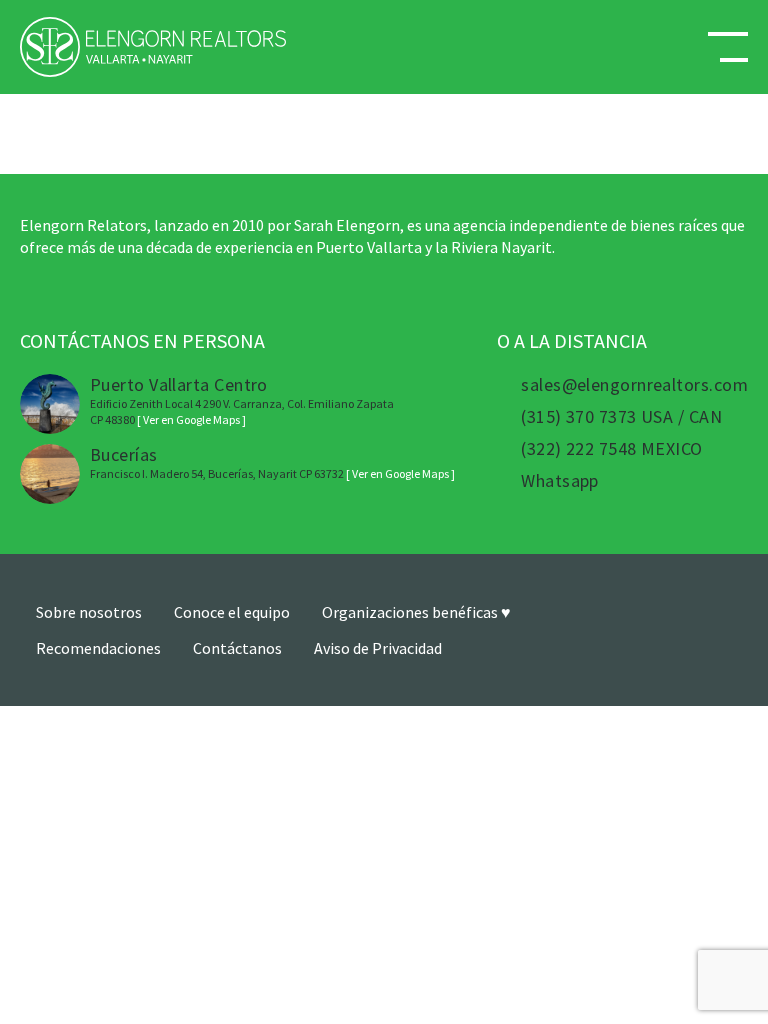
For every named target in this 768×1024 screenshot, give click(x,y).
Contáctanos (237, 648)
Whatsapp (560, 481)
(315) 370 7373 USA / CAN (621, 417)
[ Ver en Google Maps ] (191, 419)
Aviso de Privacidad (378, 648)
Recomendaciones (98, 648)
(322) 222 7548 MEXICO (611, 449)
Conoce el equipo (232, 612)
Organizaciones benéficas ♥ (416, 612)
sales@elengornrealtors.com (634, 385)
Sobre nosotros (89, 612)
